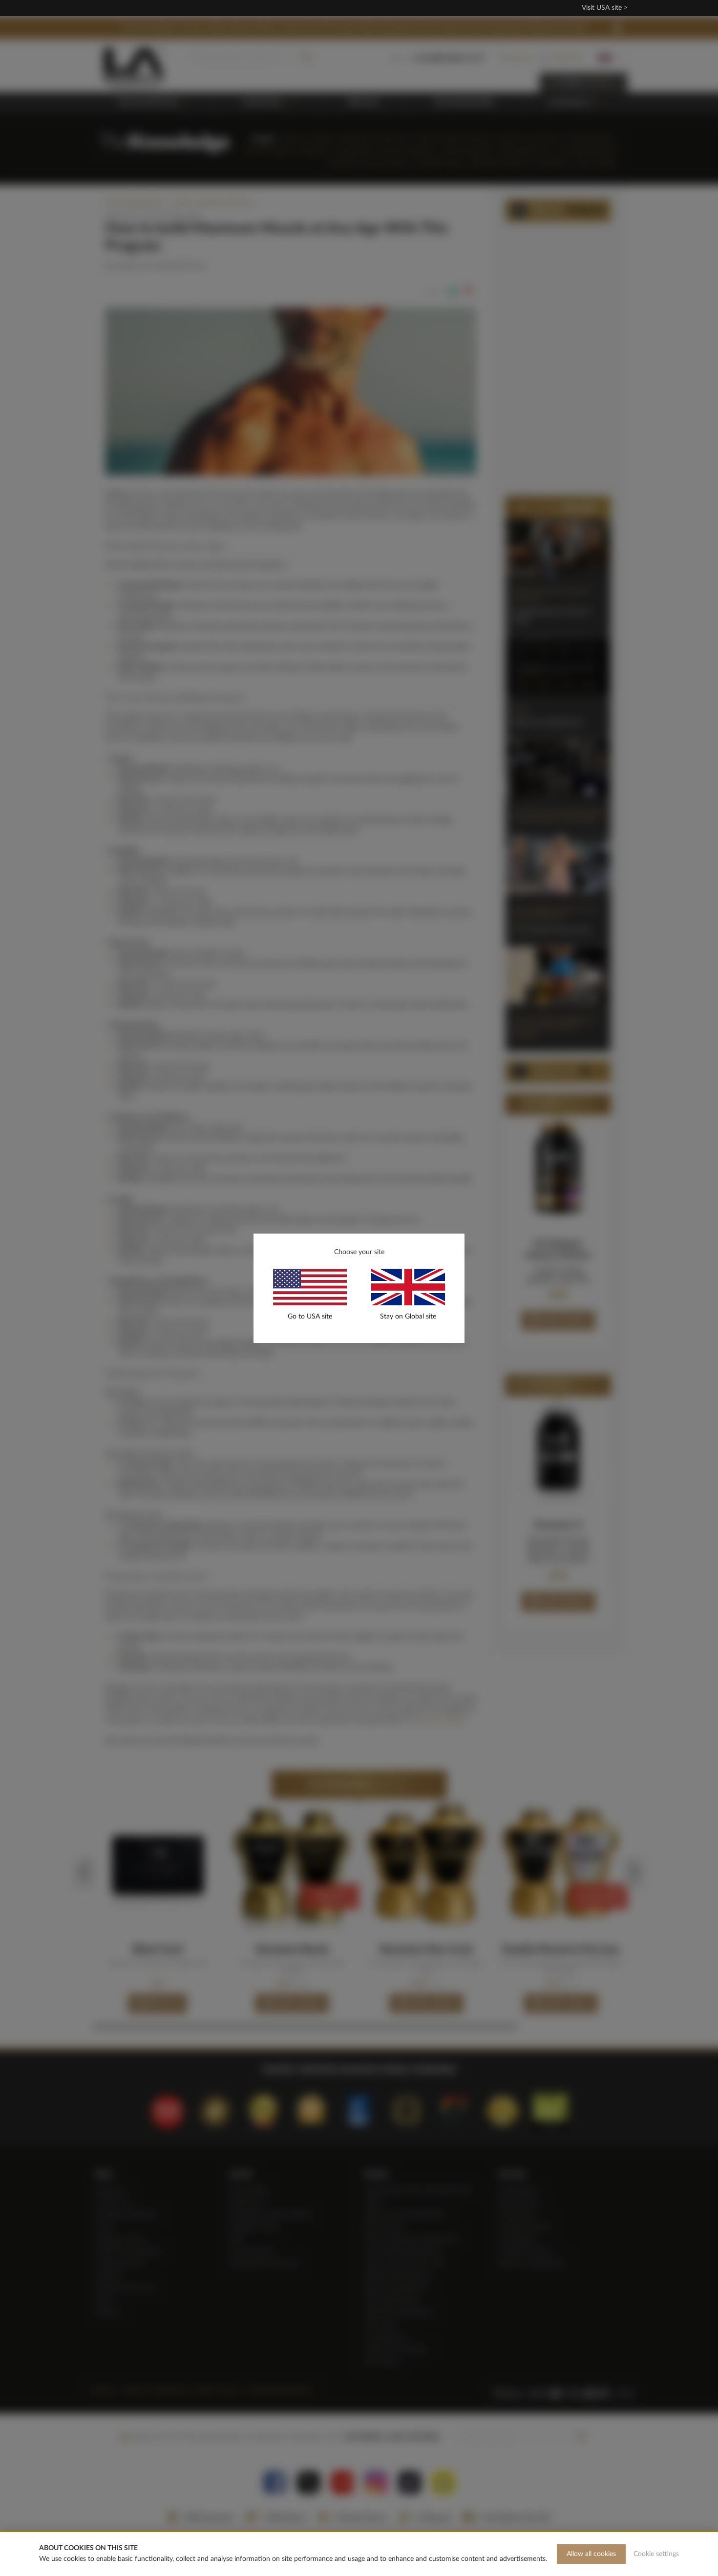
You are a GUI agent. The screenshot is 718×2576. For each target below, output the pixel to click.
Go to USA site (310, 1317)
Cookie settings (656, 2554)
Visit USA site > (605, 8)
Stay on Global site (408, 1317)
